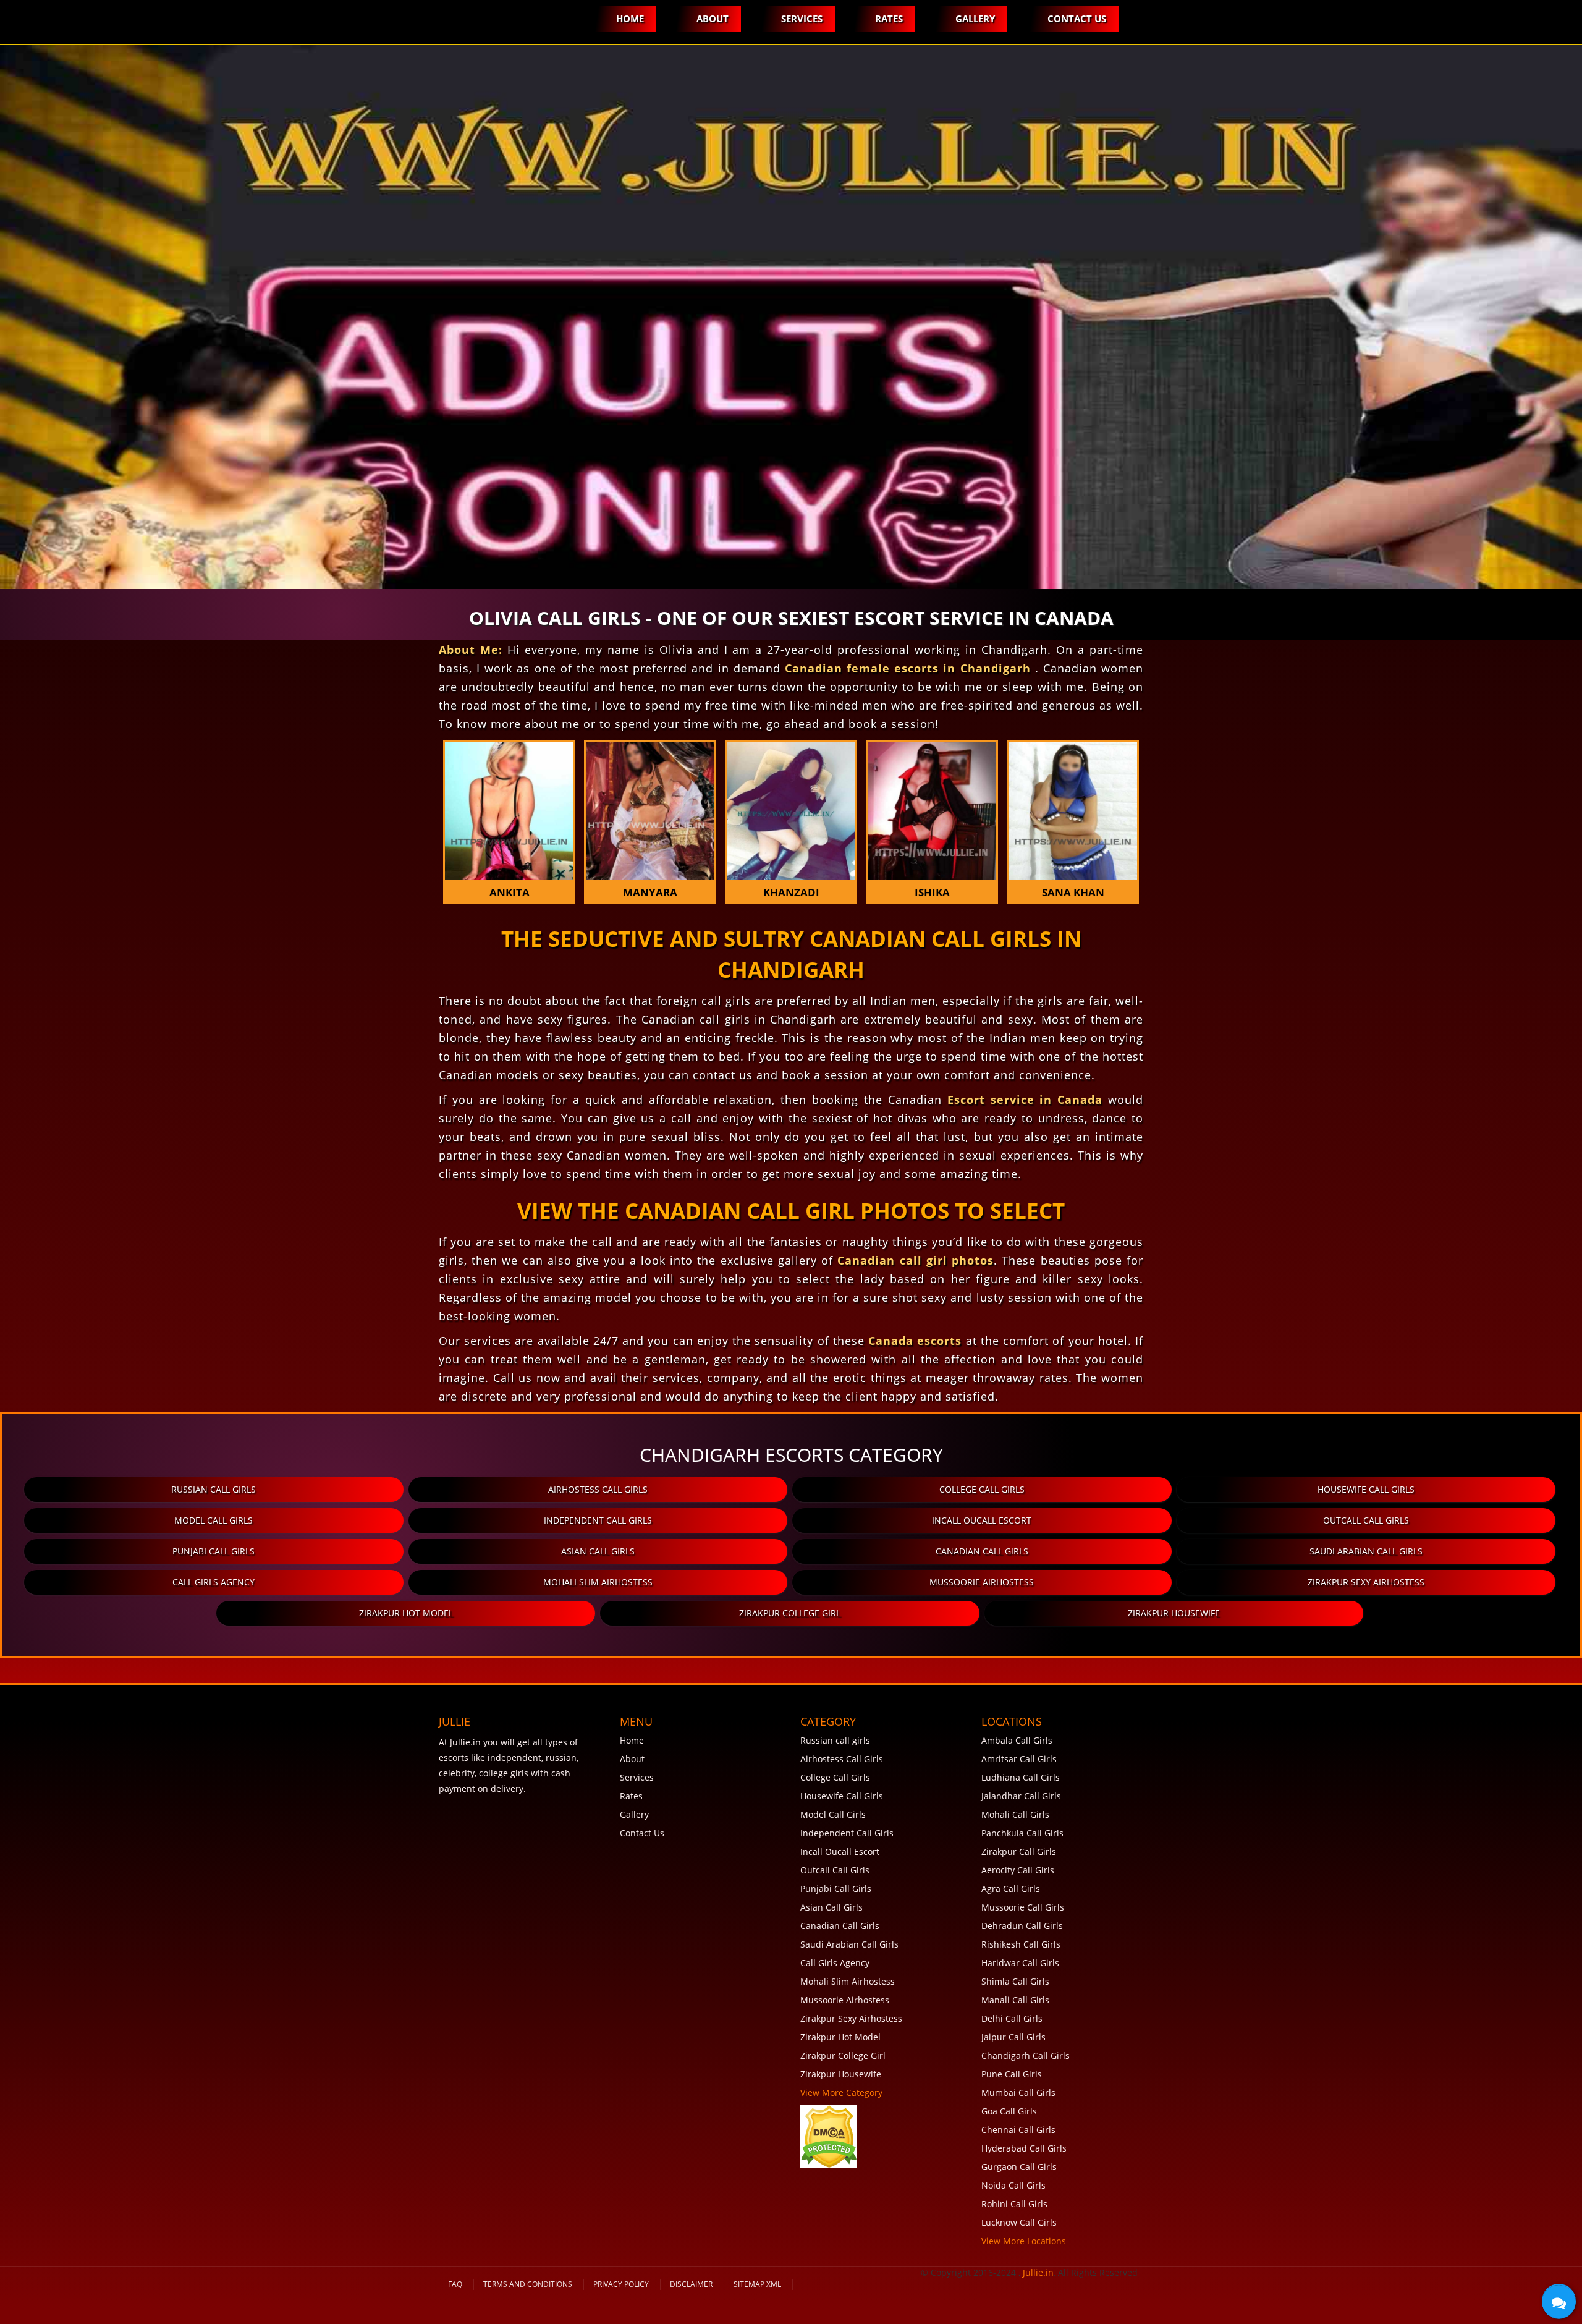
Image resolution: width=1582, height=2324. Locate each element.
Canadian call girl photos (916, 1260)
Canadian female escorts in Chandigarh (910, 668)
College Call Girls (982, 1489)
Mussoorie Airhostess (982, 1582)
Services (802, 19)
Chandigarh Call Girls (1026, 2055)
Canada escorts (915, 1341)
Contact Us (1077, 19)
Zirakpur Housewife (1174, 1613)
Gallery (975, 19)
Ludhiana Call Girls (1021, 1777)
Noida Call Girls (1013, 2185)
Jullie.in (1038, 2272)
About (713, 19)
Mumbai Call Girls (1018, 2093)
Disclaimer (691, 2284)
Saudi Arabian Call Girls (1366, 1551)
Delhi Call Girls (1012, 2018)
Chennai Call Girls (1018, 2130)
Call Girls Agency (214, 1582)
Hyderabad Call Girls (1024, 2148)
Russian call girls (214, 1489)
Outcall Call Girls (1366, 1520)
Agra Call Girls (1011, 1889)
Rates (889, 19)
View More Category (841, 2093)
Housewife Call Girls (1366, 1489)
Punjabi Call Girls (214, 1551)
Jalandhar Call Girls (1021, 1796)
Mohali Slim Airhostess (598, 1582)
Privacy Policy (621, 2284)
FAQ (455, 2284)
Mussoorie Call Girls (1023, 1907)
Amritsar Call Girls (1019, 1759)
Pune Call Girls (1012, 2074)
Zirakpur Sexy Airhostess (1366, 1582)
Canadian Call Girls (982, 1551)
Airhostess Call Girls (598, 1489)
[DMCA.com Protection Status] (829, 2135)
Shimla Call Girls (1015, 1981)
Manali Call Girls (1015, 2000)
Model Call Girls (214, 1520)
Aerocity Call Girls (1018, 1870)
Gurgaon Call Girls (1019, 2167)
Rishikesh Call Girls (1021, 1944)
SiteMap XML (757, 2284)
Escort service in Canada (1025, 1100)
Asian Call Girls (598, 1551)
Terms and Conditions (528, 2284)
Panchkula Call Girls (1022, 1833)
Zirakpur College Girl (790, 1613)
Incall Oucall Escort (982, 1520)
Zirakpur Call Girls (1019, 1851)
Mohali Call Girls (1015, 1814)
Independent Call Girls (598, 1520)
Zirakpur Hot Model (406, 1613)
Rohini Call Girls (1014, 2204)
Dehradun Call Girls (1022, 1926)
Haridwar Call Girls (1020, 1963)
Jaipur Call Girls (1013, 2037)
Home (630, 19)
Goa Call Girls (1009, 2111)
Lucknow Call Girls (1019, 2222)
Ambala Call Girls (1017, 1740)
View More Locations (1024, 2241)
